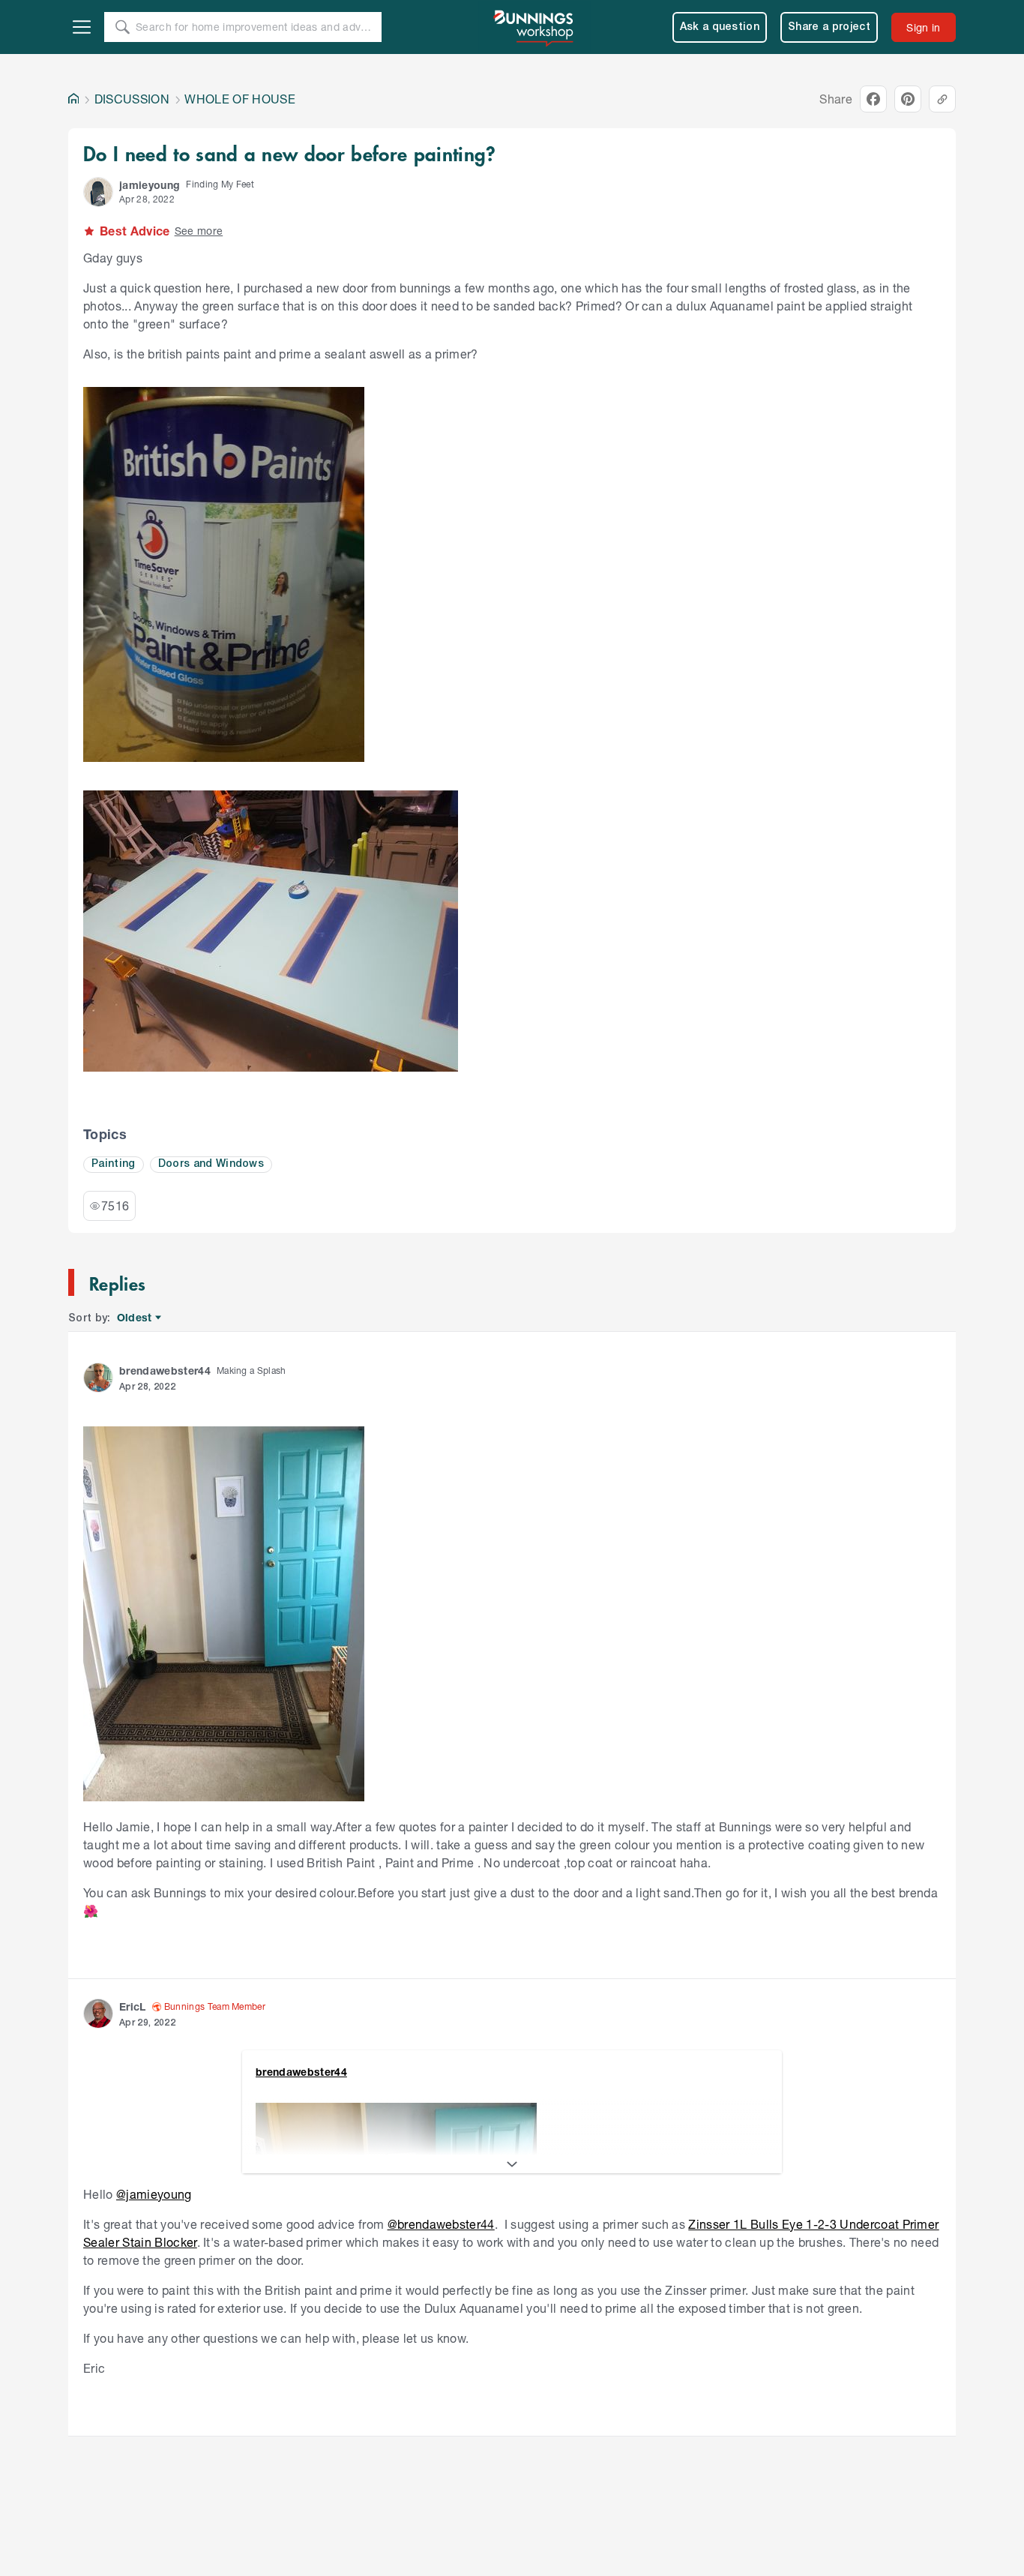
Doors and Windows (211, 1164)
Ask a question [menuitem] (720, 27)
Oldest (135, 1318)
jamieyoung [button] (150, 185)
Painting (114, 1164)
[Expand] (512, 2164)
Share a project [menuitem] (829, 27)
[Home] (73, 99)
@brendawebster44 (441, 2224)
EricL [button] (133, 2006)
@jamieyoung (154, 2194)
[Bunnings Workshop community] (534, 27)
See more (199, 231)
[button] (98, 192)
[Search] (122, 27)
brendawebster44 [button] (165, 1370)
